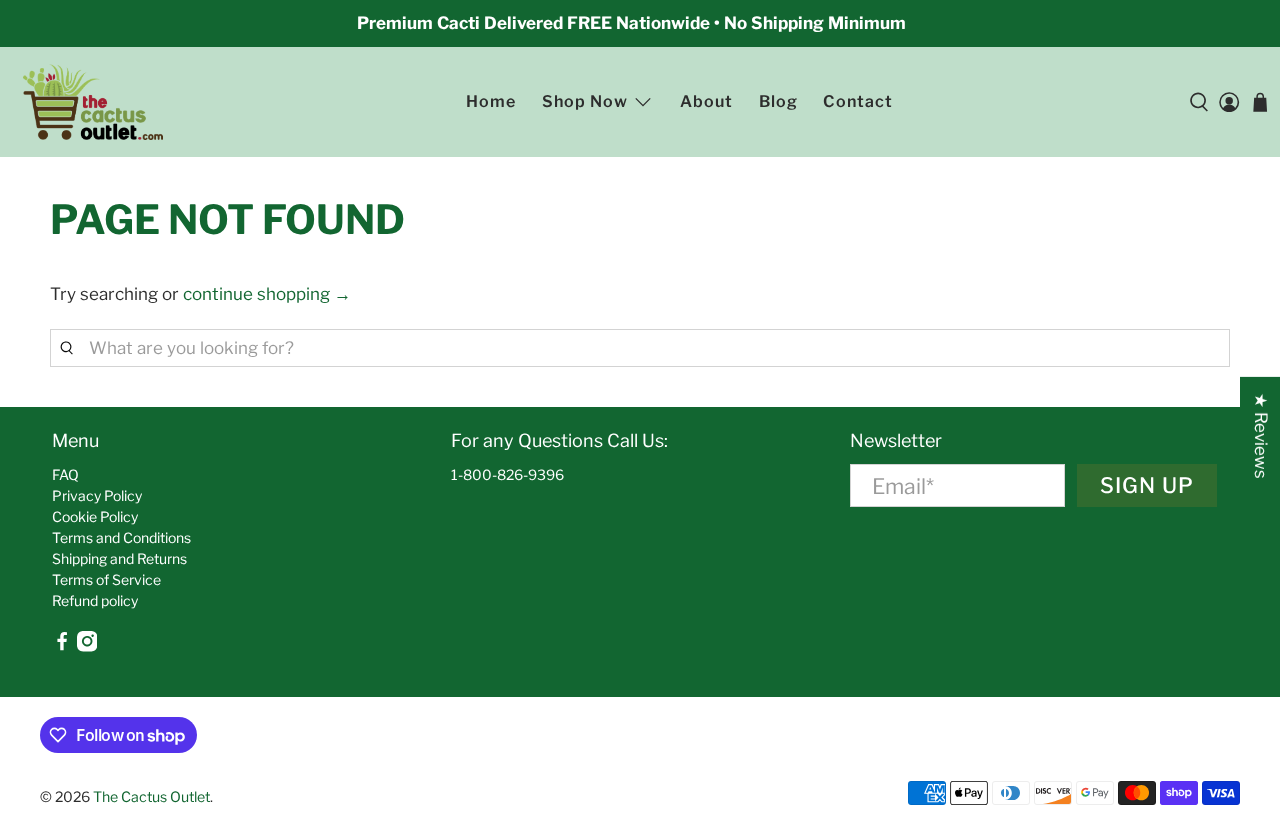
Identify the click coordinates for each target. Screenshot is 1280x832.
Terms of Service (106, 579)
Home (491, 101)
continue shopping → (267, 294)
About (706, 101)
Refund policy (95, 600)
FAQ (65, 474)
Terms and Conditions (121, 537)
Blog (778, 101)
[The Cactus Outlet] (93, 102)
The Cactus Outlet (151, 796)
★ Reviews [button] (1261, 436)
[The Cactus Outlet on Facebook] (62, 646)
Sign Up (1147, 485)
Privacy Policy (97, 495)
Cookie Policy (95, 516)
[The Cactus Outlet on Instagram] (87, 646)
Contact (858, 101)
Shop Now (585, 101)
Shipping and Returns (119, 558)
